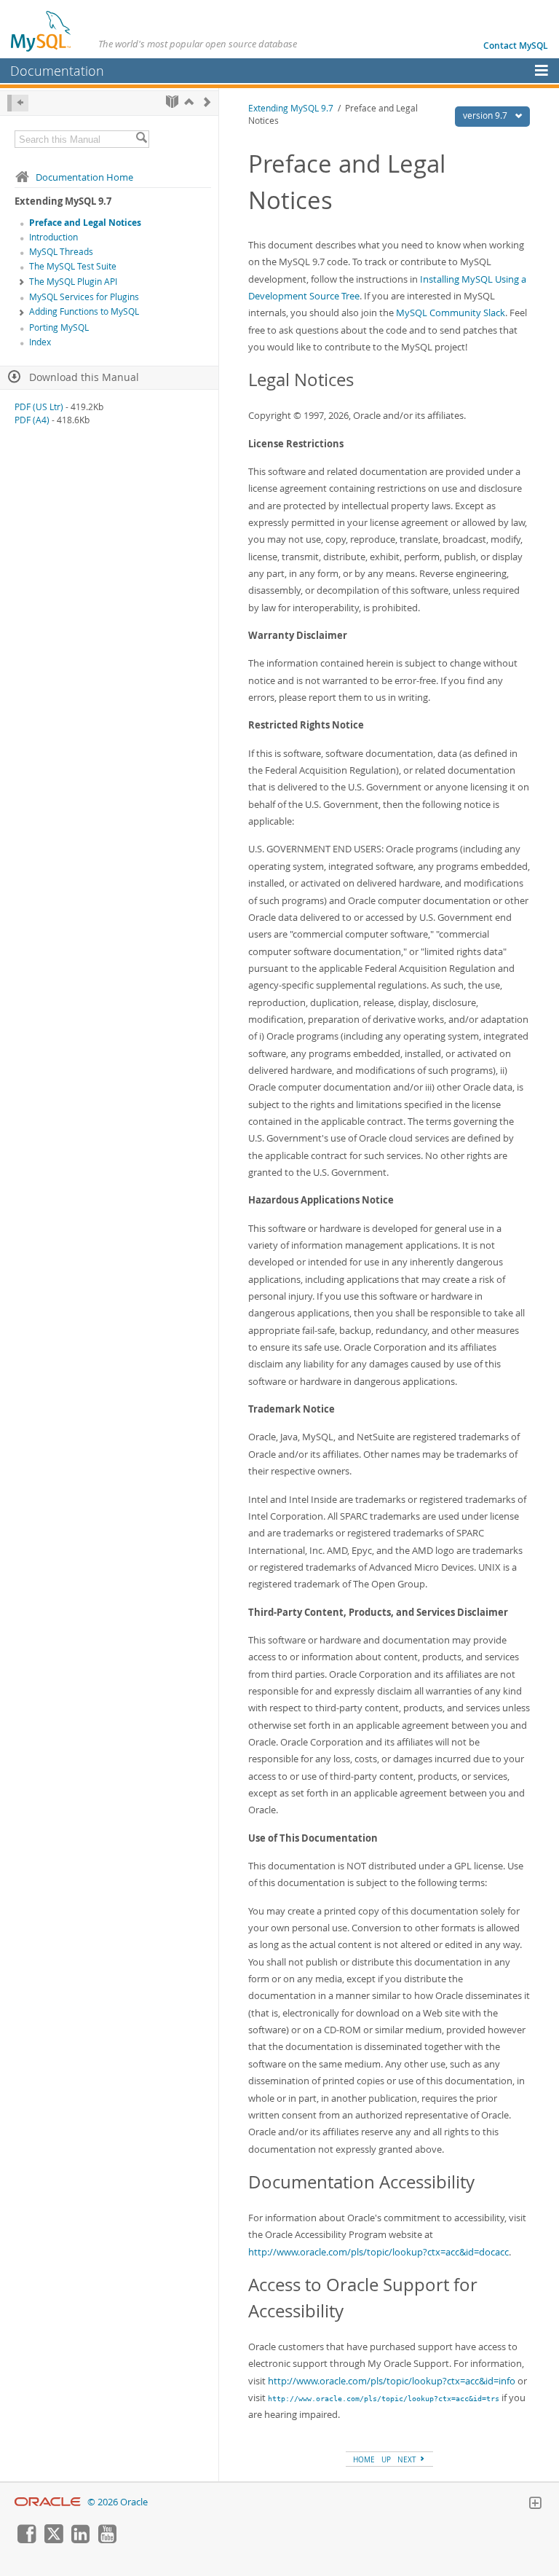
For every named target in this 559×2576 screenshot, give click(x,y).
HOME (364, 2459)
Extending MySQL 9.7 (291, 108)
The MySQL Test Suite (73, 266)
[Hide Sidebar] (18, 103)
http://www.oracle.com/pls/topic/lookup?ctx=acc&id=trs (384, 2398)
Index (40, 342)
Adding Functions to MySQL (84, 311)
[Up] (189, 102)
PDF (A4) (32, 420)
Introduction (53, 237)
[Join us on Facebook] (26, 2540)
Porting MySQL (59, 327)
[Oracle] (48, 2502)
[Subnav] (22, 283)
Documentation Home (84, 177)
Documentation (57, 71)
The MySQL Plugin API (73, 282)
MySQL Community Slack (451, 313)
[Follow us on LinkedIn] (80, 2540)
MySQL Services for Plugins (84, 297)
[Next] (207, 102)
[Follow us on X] (53, 2540)
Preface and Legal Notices (85, 223)
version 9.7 (486, 115)
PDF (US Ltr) (39, 407)
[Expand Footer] (535, 2505)
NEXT (408, 2459)
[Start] (172, 102)
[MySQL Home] (41, 31)
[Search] (141, 139)
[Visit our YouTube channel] (107, 2540)
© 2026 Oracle (118, 2502)
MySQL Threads (61, 252)
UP (386, 2459)
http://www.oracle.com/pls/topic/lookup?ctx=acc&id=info (392, 2381)
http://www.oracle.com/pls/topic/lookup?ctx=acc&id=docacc (378, 2252)
